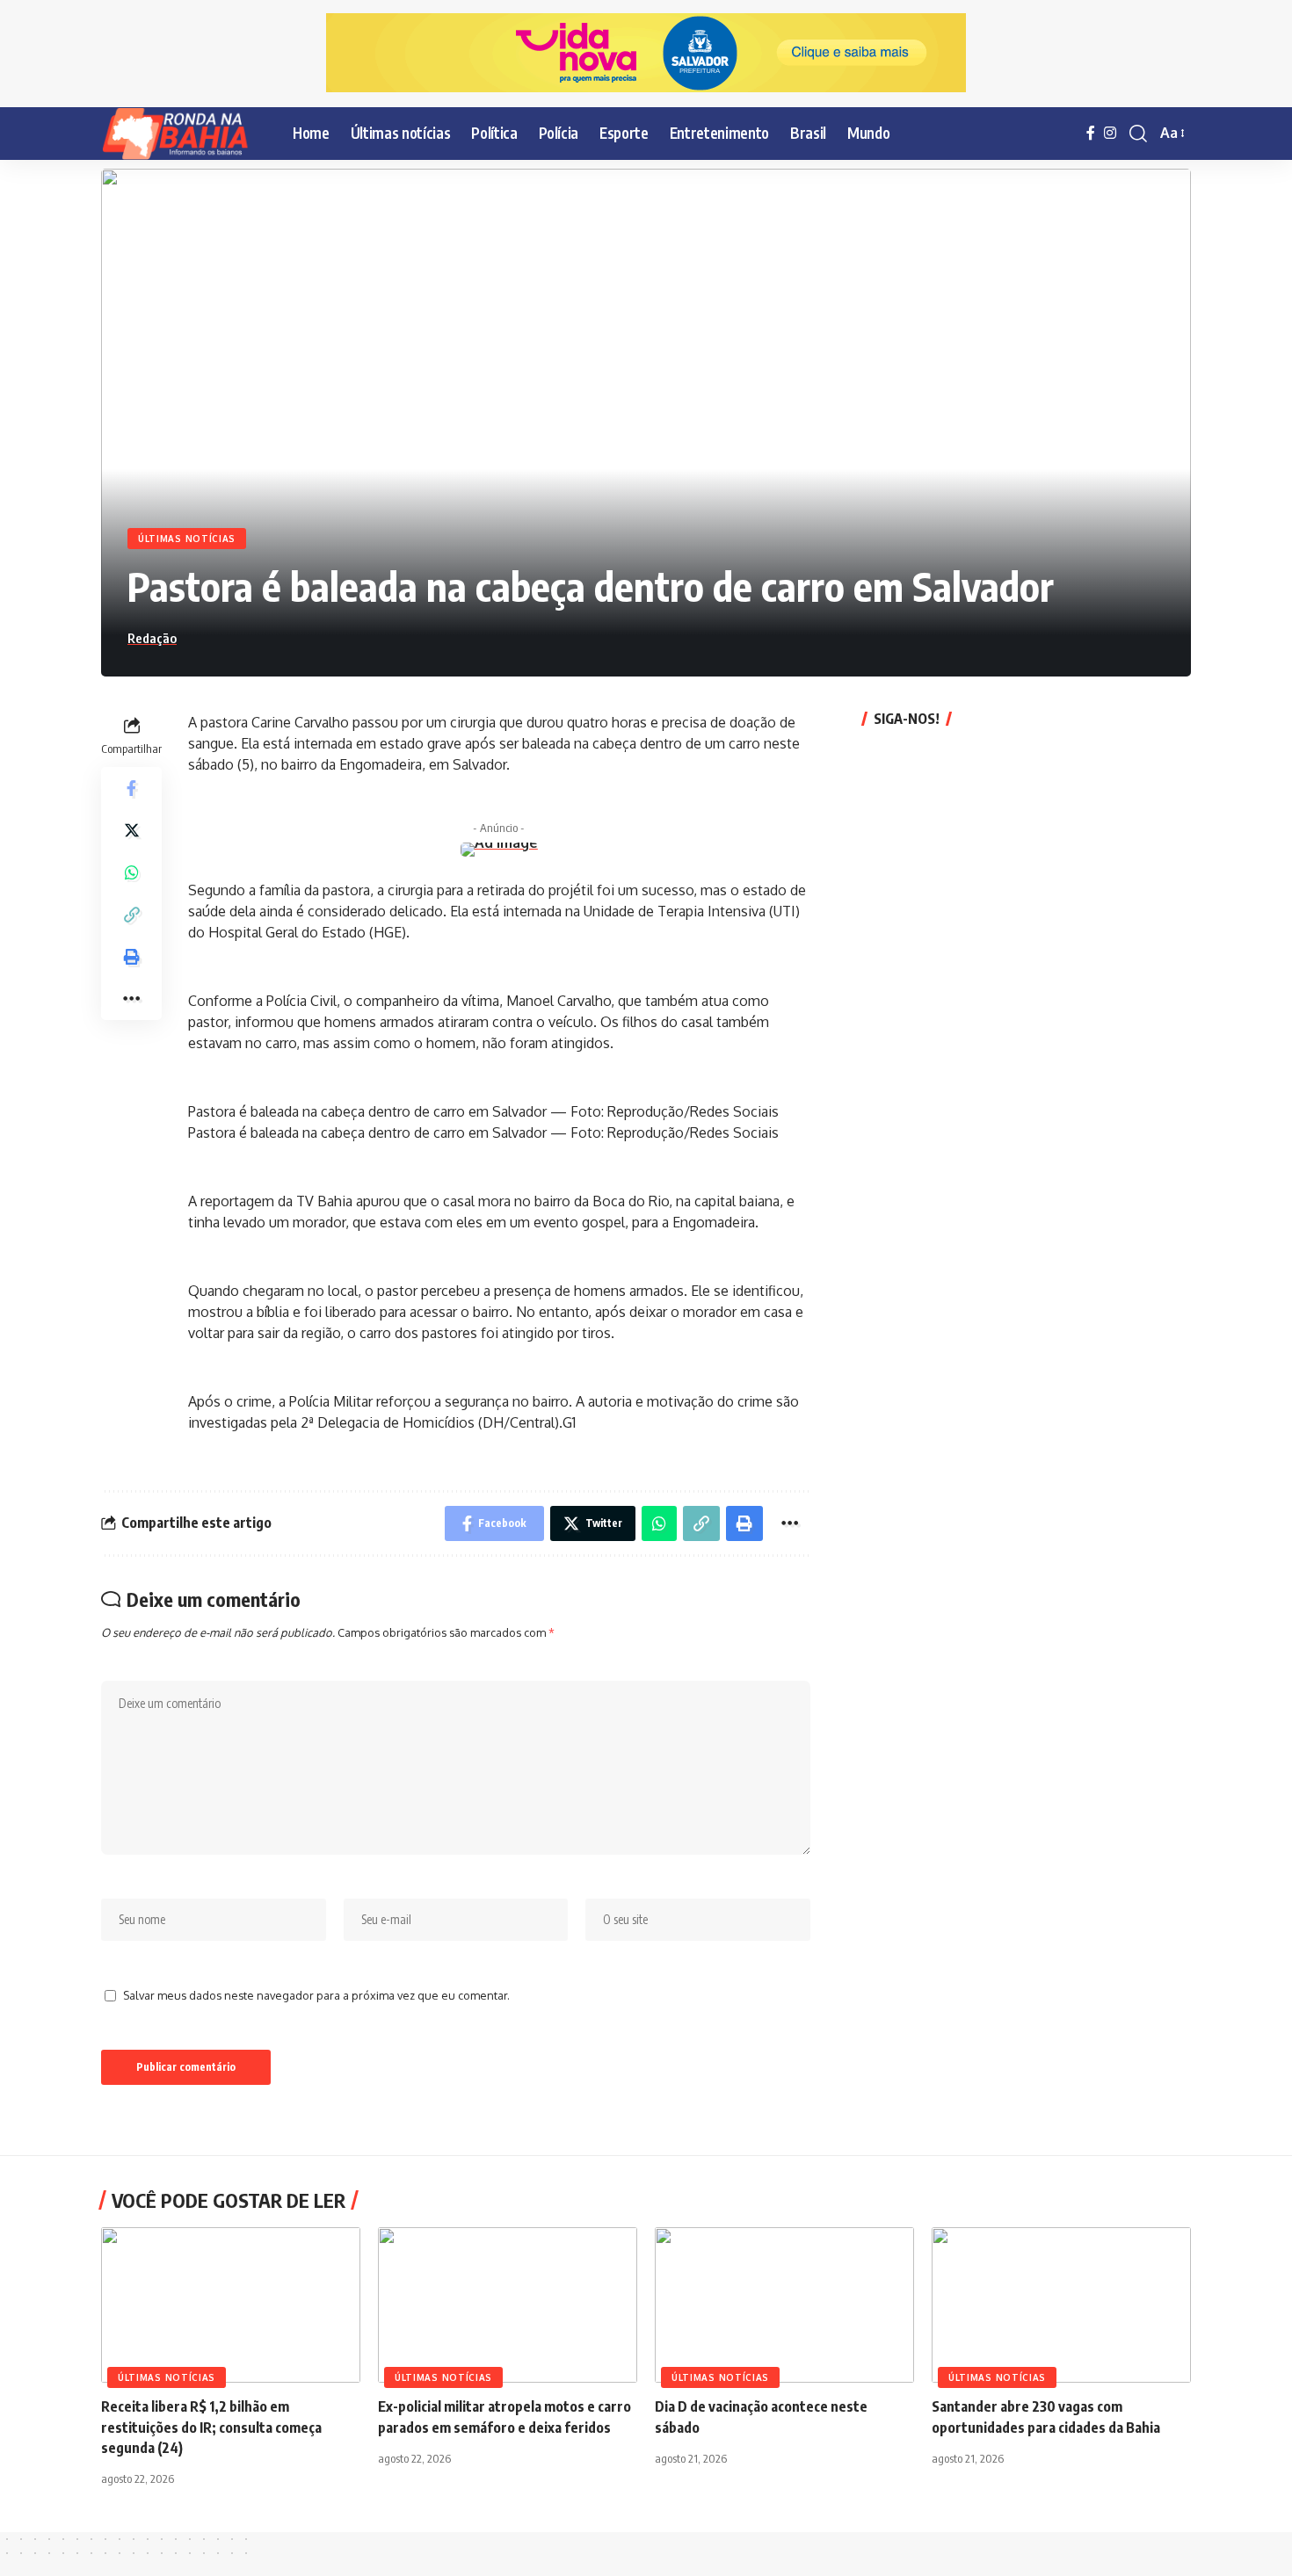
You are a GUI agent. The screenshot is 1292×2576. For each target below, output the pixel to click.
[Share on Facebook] (132, 787)
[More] (132, 998)
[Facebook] (1091, 133)
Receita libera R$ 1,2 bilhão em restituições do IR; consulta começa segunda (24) (211, 2427)
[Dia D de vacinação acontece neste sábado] (784, 2305)
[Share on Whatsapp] (132, 872)
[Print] (132, 956)
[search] (1138, 134)
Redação (152, 638)
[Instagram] (1110, 133)
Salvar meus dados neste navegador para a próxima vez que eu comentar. (316, 1995)
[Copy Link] (132, 914)
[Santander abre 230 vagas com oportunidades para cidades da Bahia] (1061, 2305)
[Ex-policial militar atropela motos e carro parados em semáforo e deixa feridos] (508, 2305)
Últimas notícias (187, 539)
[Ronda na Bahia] (183, 134)
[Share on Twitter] (132, 829)
